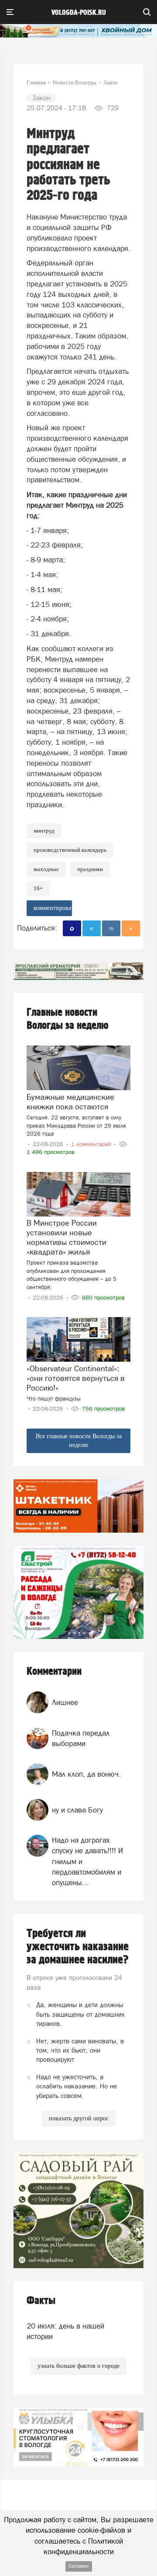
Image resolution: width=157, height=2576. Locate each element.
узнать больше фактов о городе (78, 2366)
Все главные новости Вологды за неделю (79, 1441)
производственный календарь (70, 850)
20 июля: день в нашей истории (65, 2331)
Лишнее (65, 1702)
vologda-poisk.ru (79, 13)
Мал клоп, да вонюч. (86, 1774)
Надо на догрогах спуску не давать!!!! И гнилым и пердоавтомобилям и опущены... (87, 1861)
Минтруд (44, 831)
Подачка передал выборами (81, 1738)
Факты (41, 2301)
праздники (90, 869)
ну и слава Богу (77, 1810)
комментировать (53, 908)
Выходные (46, 869)
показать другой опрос (79, 2118)
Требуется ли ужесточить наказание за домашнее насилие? (78, 1947)
